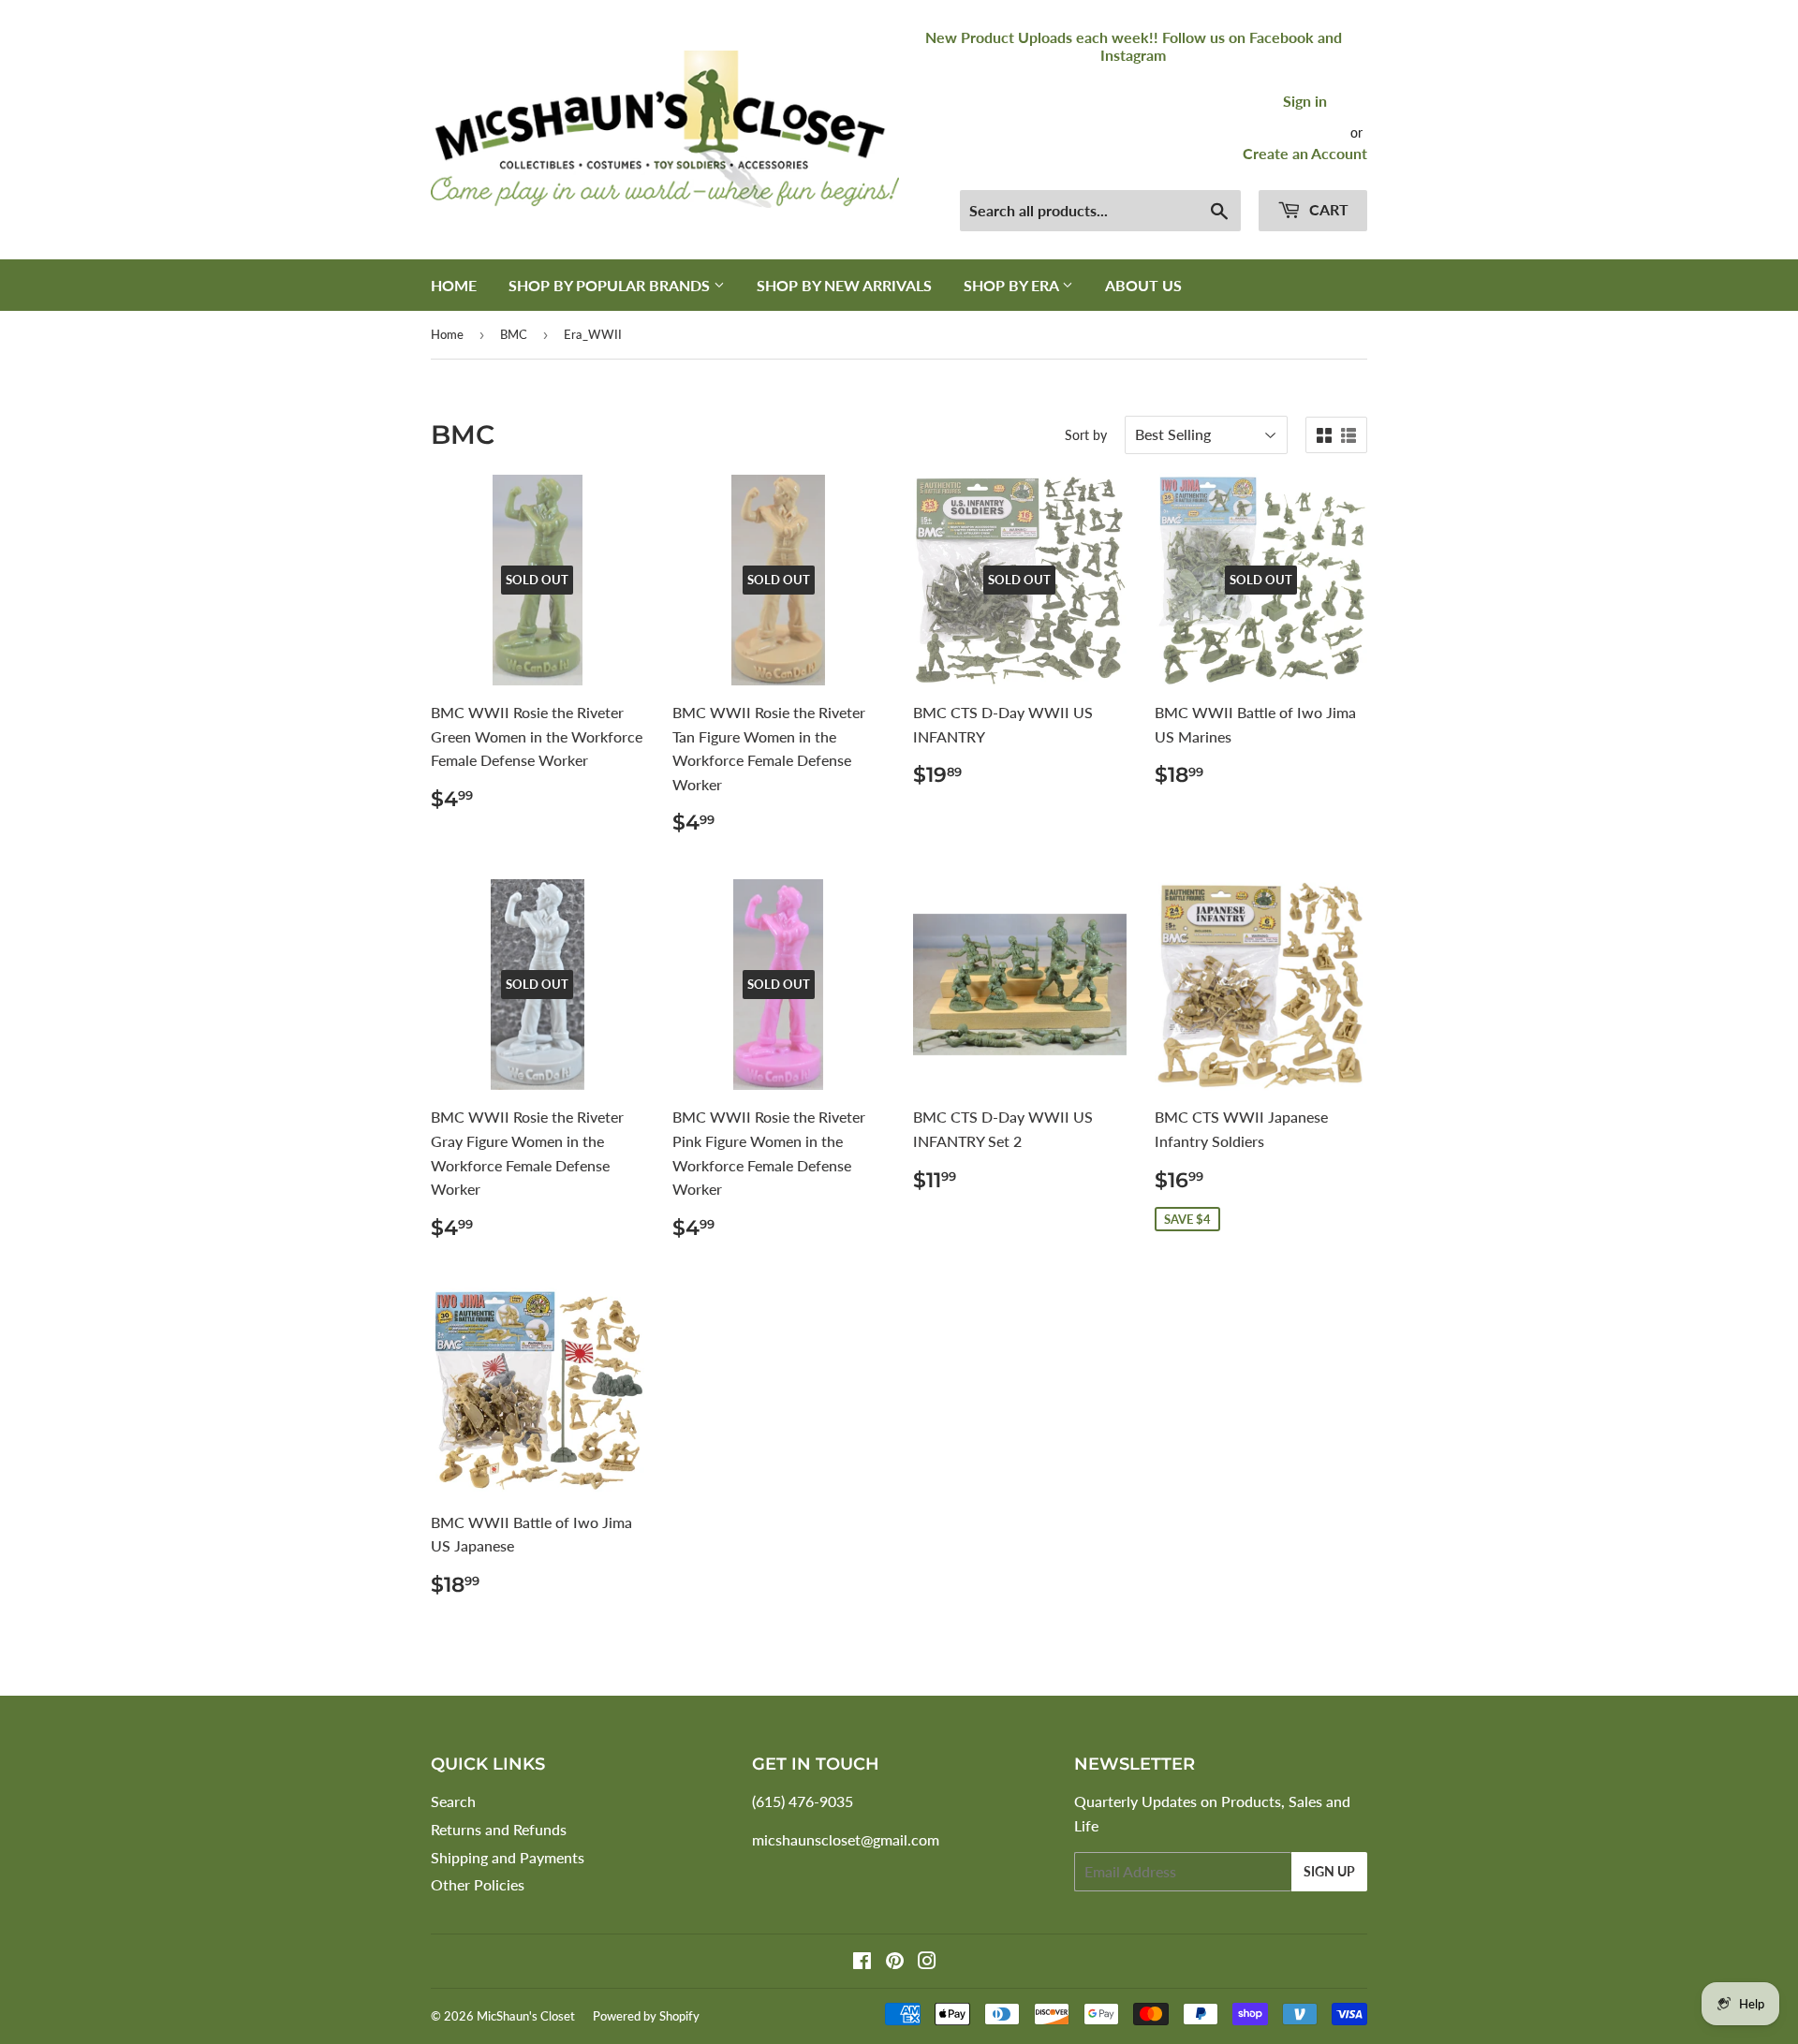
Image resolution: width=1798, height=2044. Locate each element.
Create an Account (1305, 153)
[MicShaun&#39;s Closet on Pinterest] (895, 1962)
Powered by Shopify (646, 2016)
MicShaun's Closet (526, 2016)
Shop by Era (1013, 285)
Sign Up (1329, 1871)
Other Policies (478, 1884)
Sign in (1305, 101)
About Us (1143, 285)
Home (454, 285)
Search (453, 1801)
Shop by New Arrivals (844, 285)
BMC (514, 334)
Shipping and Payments (508, 1857)
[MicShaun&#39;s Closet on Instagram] (927, 1962)
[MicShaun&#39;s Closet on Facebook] (862, 1962)
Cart (1327, 209)
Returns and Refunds (499, 1829)
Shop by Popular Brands (611, 285)
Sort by (1086, 435)
